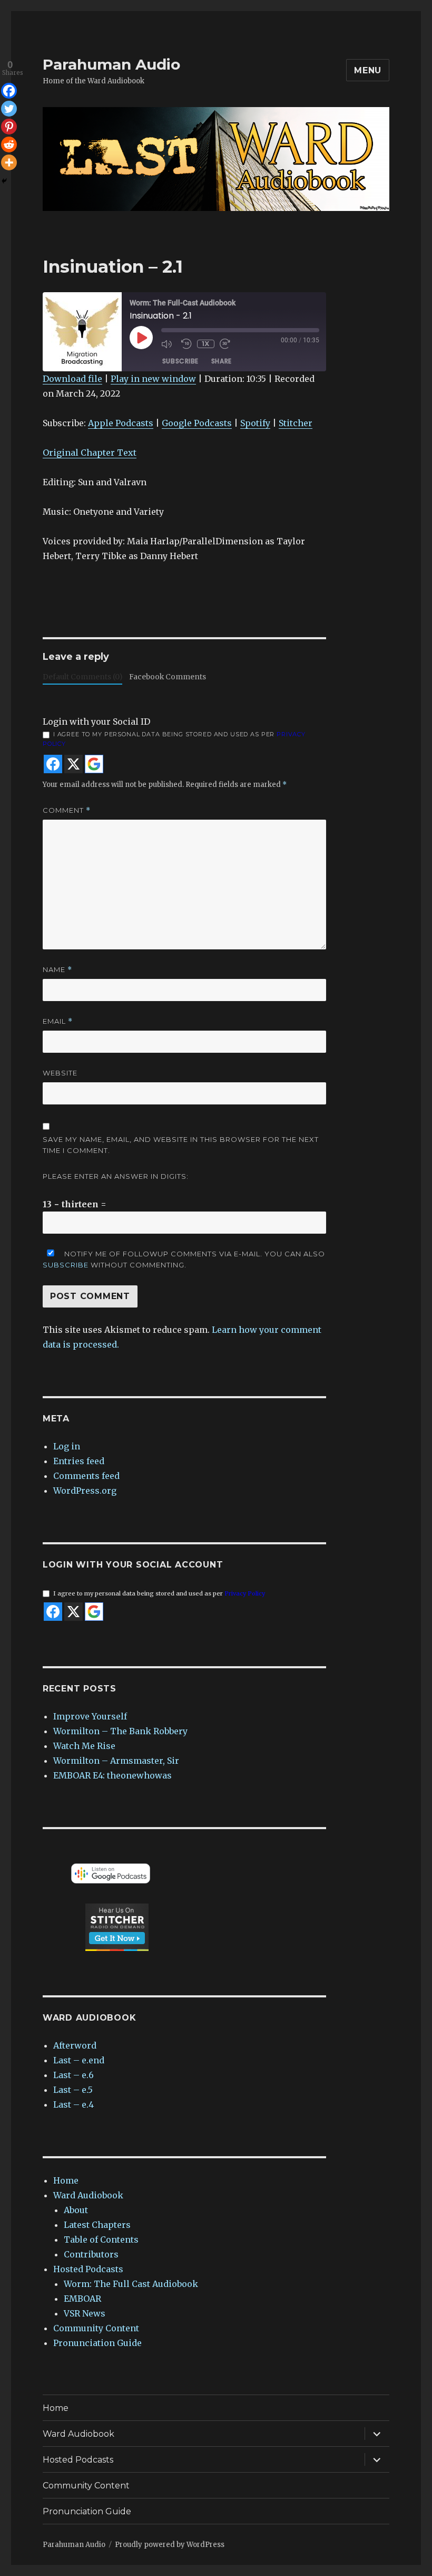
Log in (67, 1446)
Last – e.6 (73, 2075)
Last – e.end (79, 2060)
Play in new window (153, 379)
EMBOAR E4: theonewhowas (112, 1775)
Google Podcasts (197, 423)
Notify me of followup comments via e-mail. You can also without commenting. (184, 1259)
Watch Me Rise (84, 1746)
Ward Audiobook (88, 2195)
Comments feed (86, 1476)
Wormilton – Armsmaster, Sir (116, 1761)
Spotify (255, 423)
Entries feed (79, 1461)
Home (66, 2180)
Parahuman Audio (111, 64)
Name (57, 970)
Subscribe (180, 361)
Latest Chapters (97, 2225)
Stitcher (296, 423)
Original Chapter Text (90, 453)
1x (206, 344)
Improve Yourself (90, 1716)
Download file (72, 379)
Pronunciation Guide (97, 2343)
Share (222, 361)
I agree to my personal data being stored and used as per (174, 739)
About (76, 2210)
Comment (67, 810)
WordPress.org (85, 1491)
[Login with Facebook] (53, 764)
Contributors (91, 2254)
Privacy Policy (245, 1593)
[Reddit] (9, 145)
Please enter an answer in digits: (116, 1176)
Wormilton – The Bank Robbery (120, 1731)
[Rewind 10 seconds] (186, 344)
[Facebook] (9, 91)
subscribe (66, 1265)
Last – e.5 (73, 2090)
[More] (9, 162)
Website (60, 1073)
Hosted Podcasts (88, 2269)
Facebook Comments (168, 677)
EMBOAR (82, 2299)
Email (58, 1021)
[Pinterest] (9, 127)
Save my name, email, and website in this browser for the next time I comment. (181, 1145)
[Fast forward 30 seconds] (227, 344)
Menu (368, 70)
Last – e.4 (73, 2104)
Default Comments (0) (82, 677)
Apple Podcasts (121, 423)
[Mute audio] (169, 344)
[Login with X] (73, 764)
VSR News (85, 2313)
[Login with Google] (94, 764)
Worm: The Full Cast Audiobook (131, 2284)
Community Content (96, 2328)
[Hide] (4, 181)
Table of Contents (101, 2239)
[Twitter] (9, 109)
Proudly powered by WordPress (170, 2545)
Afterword (75, 2045)
